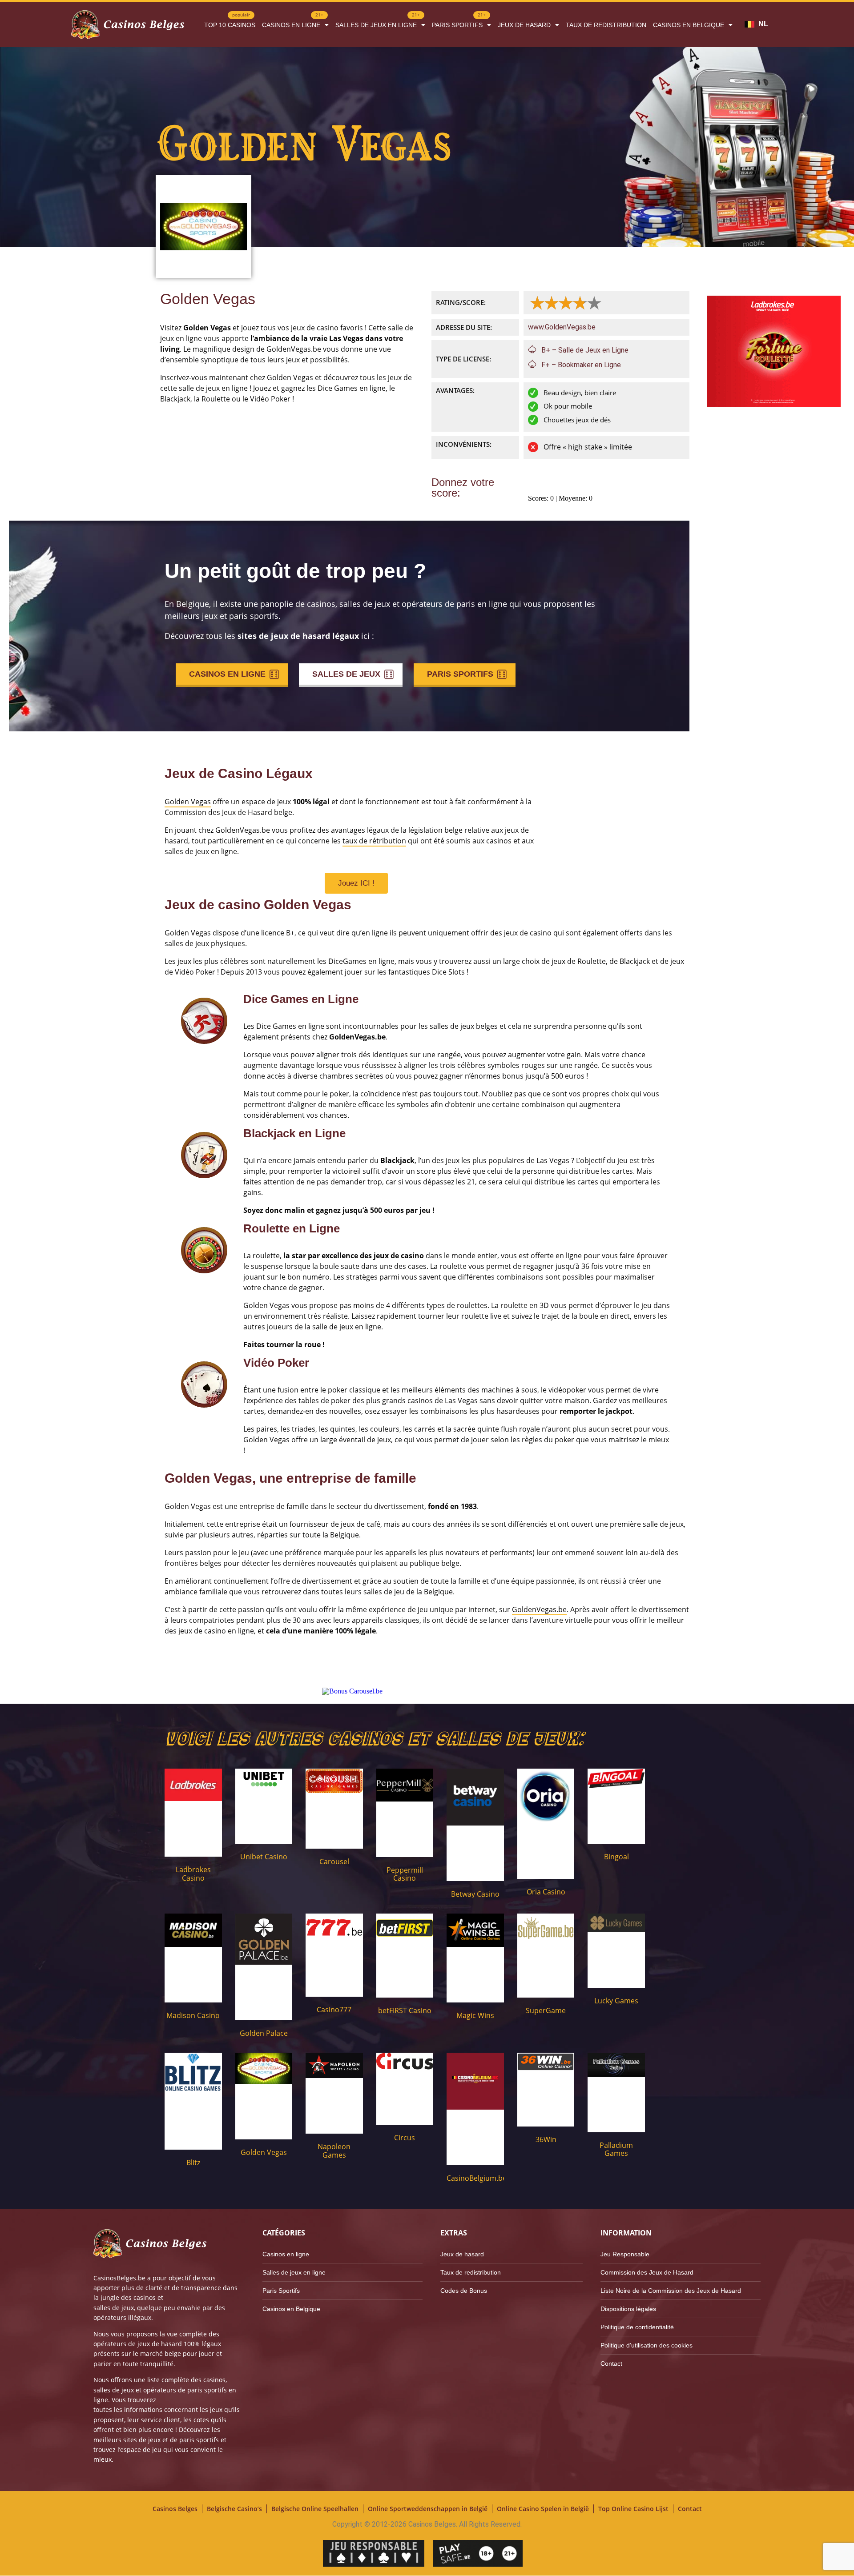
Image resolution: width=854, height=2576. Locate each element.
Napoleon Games (334, 2151)
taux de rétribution (374, 841)
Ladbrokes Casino (193, 1874)
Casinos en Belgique (689, 25)
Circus (405, 2138)
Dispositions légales (628, 2309)
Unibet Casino (264, 1857)
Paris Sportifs (459, 22)
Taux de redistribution (606, 25)
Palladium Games (616, 2149)
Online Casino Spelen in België (543, 2509)
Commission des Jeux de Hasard (647, 2272)
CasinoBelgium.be (477, 2178)
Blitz (193, 2163)
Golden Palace (264, 2033)
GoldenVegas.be (539, 1609)
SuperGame (546, 2010)
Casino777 (334, 2010)
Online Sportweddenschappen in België (428, 2509)
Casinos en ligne (293, 22)
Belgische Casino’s (234, 2509)
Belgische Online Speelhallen (315, 2509)
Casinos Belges (175, 2509)
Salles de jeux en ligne (377, 22)
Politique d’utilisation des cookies (647, 2345)
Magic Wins (475, 2015)
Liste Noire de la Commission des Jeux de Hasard (671, 2291)
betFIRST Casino (405, 2010)
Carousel (334, 1862)
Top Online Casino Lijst (633, 2509)
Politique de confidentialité (637, 2327)
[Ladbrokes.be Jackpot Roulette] (774, 404)
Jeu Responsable (625, 2254)
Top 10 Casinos (230, 22)
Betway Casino (475, 1894)
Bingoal (616, 1857)
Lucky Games (616, 2001)
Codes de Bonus (464, 2291)
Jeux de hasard (524, 25)
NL (763, 24)
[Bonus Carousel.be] (352, 1691)
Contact (611, 2363)
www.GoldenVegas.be (562, 327)
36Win (546, 2139)
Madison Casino (193, 2015)
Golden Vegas (188, 802)
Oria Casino (546, 1892)
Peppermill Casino (405, 1874)
